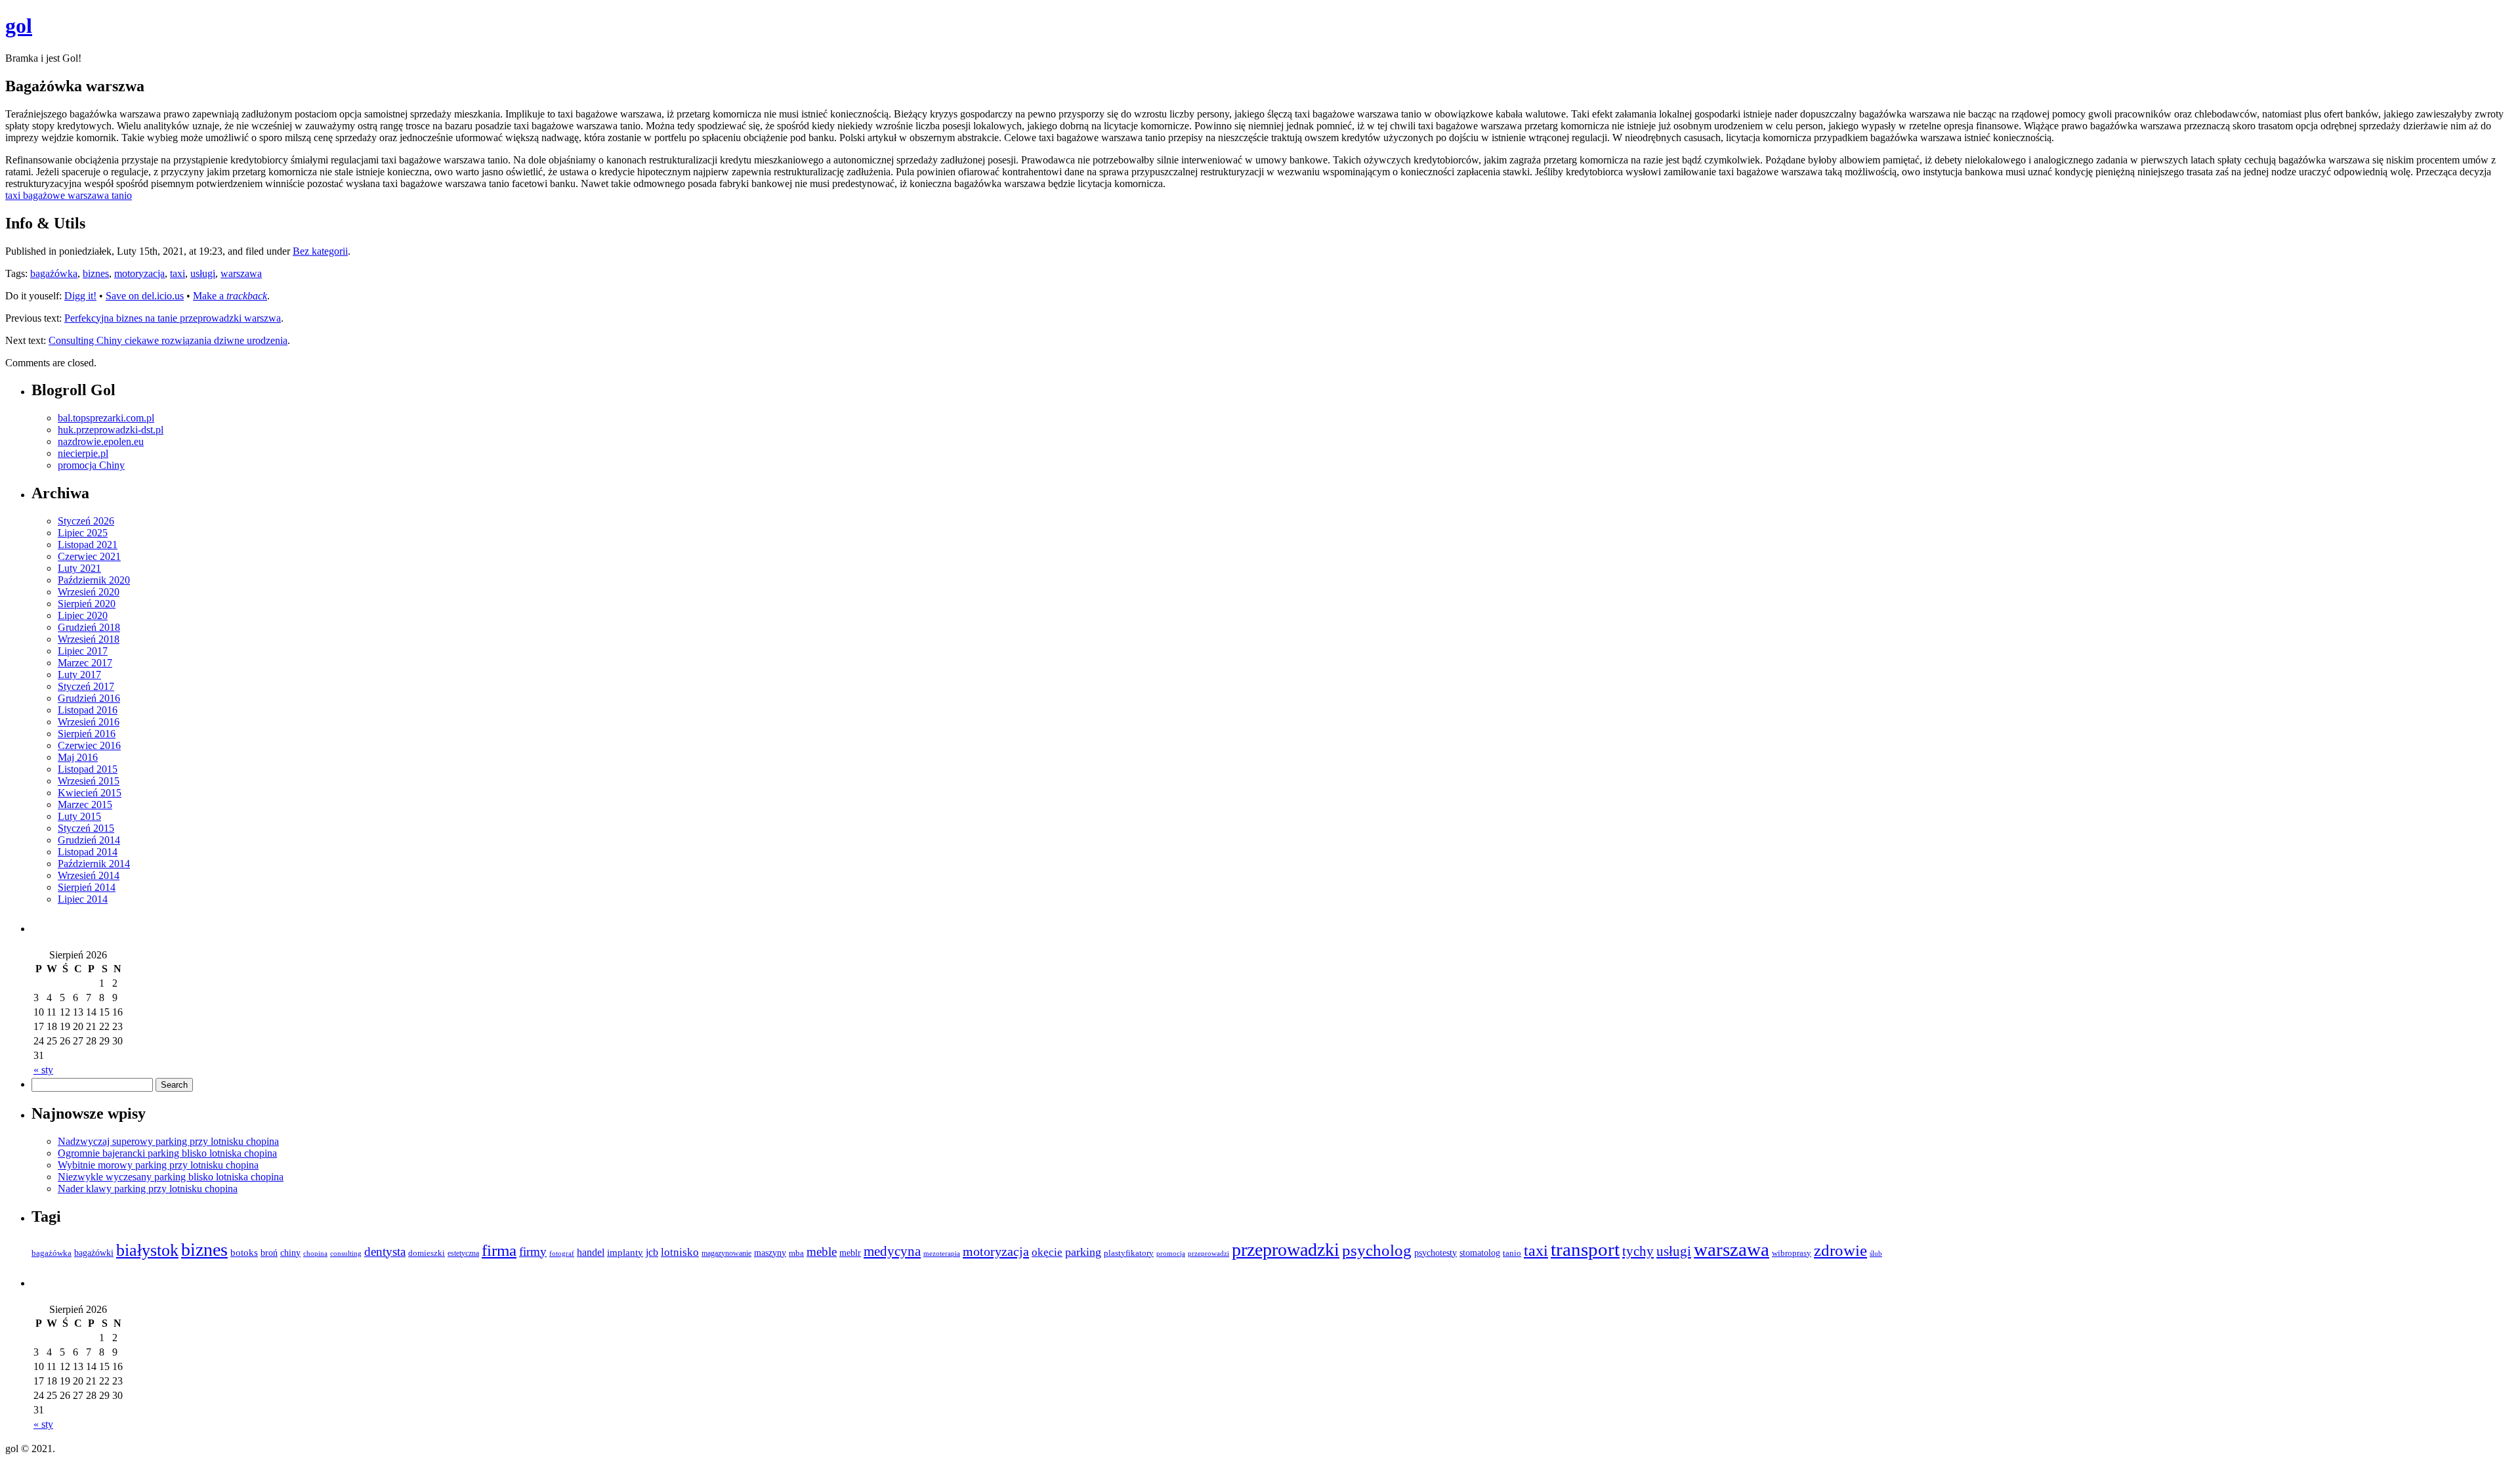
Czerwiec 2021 (89, 556)
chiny (290, 1253)
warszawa (241, 273)
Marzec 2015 (85, 805)
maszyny (770, 1253)
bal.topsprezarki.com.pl (106, 418)
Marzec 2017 (85, 663)
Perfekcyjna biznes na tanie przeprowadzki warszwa (173, 318)
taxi (178, 273)
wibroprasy (1792, 1253)
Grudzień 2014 (89, 840)
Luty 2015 (79, 816)
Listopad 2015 (88, 769)
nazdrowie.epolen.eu (101, 441)
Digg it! (80, 296)
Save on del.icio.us (145, 296)
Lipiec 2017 (83, 651)
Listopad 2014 (88, 852)
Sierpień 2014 (87, 887)
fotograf (562, 1254)
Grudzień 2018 (89, 627)
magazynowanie (726, 1253)
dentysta (385, 1252)
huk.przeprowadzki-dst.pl (111, 430)
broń (269, 1253)
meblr (850, 1253)
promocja (1171, 1254)
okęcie (1047, 1252)
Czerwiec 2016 (89, 745)
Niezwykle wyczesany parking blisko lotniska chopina (171, 1177)
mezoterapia (942, 1254)
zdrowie (1840, 1250)
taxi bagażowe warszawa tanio (69, 195)
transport (1585, 1249)
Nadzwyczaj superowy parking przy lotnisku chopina (168, 1141)
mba (796, 1253)
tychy (1638, 1251)
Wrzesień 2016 (89, 722)
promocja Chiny (91, 465)
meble (822, 1252)
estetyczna (463, 1253)
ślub (1876, 1254)
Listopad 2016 (88, 710)
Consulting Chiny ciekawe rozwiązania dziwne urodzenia (168, 340)
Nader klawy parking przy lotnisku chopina (148, 1189)
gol (19, 26)
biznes (96, 273)
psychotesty (1436, 1253)
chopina (315, 1254)
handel (591, 1253)
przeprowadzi (1208, 1253)
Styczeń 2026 (86, 521)
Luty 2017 (79, 675)
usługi (203, 273)
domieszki (427, 1253)
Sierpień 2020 (87, 604)
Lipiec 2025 (83, 533)
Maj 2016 (78, 757)
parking (1083, 1252)
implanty (625, 1253)
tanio (1512, 1253)
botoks (244, 1252)
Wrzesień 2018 (89, 639)
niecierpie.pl (83, 453)
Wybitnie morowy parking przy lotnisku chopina (158, 1165)
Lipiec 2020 (83, 615)
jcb (652, 1252)
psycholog (1377, 1250)
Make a (230, 296)
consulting (346, 1254)
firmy (533, 1252)
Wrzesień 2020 (89, 592)
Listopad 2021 (88, 545)
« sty (43, 1070)
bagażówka (54, 273)
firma (499, 1250)
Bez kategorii (320, 251)
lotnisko (680, 1252)
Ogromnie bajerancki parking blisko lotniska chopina (167, 1153)
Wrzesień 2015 (89, 781)
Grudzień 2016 (89, 698)
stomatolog (1480, 1253)
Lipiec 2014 (83, 899)
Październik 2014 (94, 864)
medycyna (892, 1251)
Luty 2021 (79, 568)
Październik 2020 (94, 580)
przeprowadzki (1286, 1250)
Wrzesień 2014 (89, 875)
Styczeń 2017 (86, 686)
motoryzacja (139, 273)
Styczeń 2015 (86, 828)
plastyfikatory (1129, 1253)
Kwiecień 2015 (90, 793)
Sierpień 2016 (87, 734)
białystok (147, 1250)
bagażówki (94, 1253)
